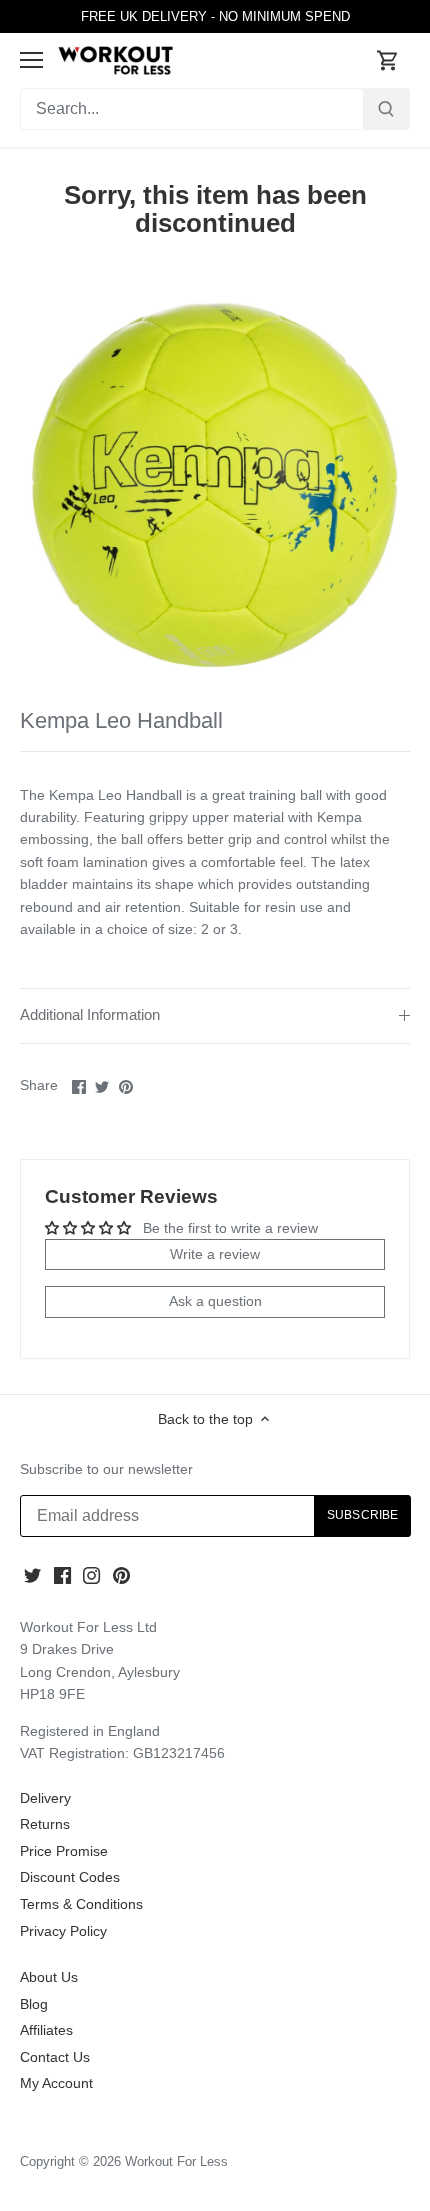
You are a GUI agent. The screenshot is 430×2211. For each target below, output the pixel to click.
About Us (49, 1977)
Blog (34, 2004)
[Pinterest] (121, 1575)
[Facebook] (62, 1575)
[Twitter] (32, 1575)
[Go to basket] (388, 60)
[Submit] (386, 109)
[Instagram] (91, 1575)
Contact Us (55, 2057)
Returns (45, 1824)
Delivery (45, 1798)
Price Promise (64, 1851)
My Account (56, 2083)
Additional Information (90, 1015)
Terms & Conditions (81, 1904)
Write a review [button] (215, 1254)
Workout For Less (176, 2162)
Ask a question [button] (215, 1301)
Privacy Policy (63, 1931)
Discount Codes (70, 1877)
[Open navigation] (31, 60)
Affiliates (46, 2030)
